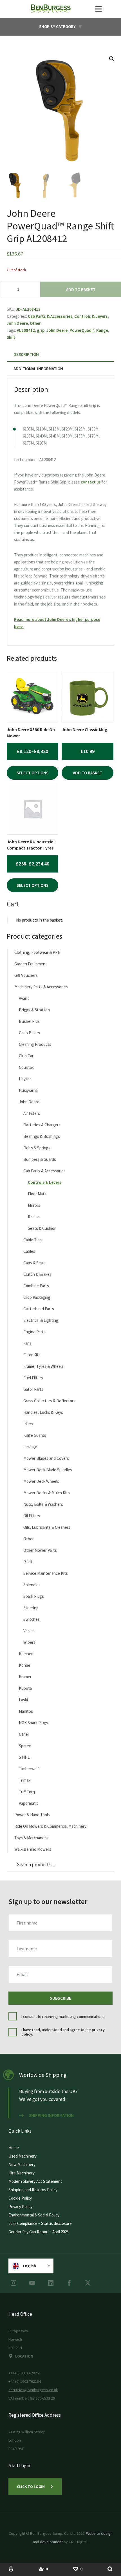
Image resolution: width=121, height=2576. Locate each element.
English (30, 2266)
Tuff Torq (27, 1792)
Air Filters (32, 1113)
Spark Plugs (34, 1596)
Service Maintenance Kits (46, 1573)
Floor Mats (37, 1194)
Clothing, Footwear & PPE (37, 952)
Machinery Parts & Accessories (41, 987)
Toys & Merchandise (32, 1838)
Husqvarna (28, 1090)
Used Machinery (23, 2156)
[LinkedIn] (51, 2283)
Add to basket (81, 290)
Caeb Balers (29, 1033)
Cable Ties (33, 1240)
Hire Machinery (22, 2173)
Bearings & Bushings (42, 1136)
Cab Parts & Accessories (50, 316)
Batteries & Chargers (42, 1125)
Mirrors (34, 1205)
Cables (29, 1251)
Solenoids (32, 1585)
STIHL (24, 1757)
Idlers (28, 1424)
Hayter (25, 1079)
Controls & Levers (91, 316)
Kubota (25, 1688)
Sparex (25, 1746)
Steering (31, 1608)
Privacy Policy (20, 2206)
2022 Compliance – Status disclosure (40, 2223)
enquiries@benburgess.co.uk (33, 2390)
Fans (27, 1343)
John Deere (17, 323)
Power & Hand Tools (32, 1815)
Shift (11, 337)
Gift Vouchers (26, 975)
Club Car (26, 1056)
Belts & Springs (37, 1148)
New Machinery (22, 2164)
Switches (32, 1619)
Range (102, 330)
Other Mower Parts (40, 1550)
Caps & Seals (34, 1263)
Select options (33, 773)
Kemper (26, 1654)
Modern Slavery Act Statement (35, 2181)
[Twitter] (88, 2283)
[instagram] (14, 2283)
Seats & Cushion (42, 1228)
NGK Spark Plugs (33, 1723)
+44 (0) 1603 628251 (25, 2373)
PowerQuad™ (82, 330)
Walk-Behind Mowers (33, 1849)
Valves (29, 1631)
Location (24, 2356)
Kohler (25, 1665)
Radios (34, 1217)
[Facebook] (69, 2283)
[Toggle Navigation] (98, 9)
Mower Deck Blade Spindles (48, 1470)
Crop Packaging (37, 1297)
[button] (112, 59)
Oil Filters (32, 1516)
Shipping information (51, 2115)
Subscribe (60, 1998)
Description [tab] (26, 354)
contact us (91, 482)
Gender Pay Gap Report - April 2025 (39, 2232)
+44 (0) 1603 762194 (25, 2381)
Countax (26, 1067)
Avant (24, 998)
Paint (28, 1562)
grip (41, 330)
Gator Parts (33, 1389)
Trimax (25, 1780)
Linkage (30, 1447)
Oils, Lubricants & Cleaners (47, 1527)
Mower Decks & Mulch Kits (47, 1493)
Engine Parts (34, 1332)
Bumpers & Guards (40, 1159)
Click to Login (31, 2487)
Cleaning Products (35, 1044)
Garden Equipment (31, 964)
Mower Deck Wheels (41, 1481)
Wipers (29, 1642)
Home (14, 2148)
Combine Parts (36, 1286)
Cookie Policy (20, 2198)
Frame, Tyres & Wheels (43, 1366)
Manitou (26, 1711)
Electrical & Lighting (41, 1320)
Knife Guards (35, 1435)
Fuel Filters (33, 1378)
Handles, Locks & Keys (43, 1412)
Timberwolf (29, 1769)
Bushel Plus (29, 1021)
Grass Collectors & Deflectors (49, 1401)
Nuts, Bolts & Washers (43, 1504)
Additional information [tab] (38, 369)
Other (35, 323)
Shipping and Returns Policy (33, 2190)
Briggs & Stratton (34, 1010)
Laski (23, 1700)
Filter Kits (32, 1355)
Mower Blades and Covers (46, 1458)
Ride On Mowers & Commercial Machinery (50, 1826)
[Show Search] (110, 2569)
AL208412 (26, 330)
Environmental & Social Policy (34, 2215)
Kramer (25, 1677)
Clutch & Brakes (37, 1274)
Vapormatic (29, 1803)
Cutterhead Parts (39, 1309)
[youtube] (32, 2283)
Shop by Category (57, 27)
